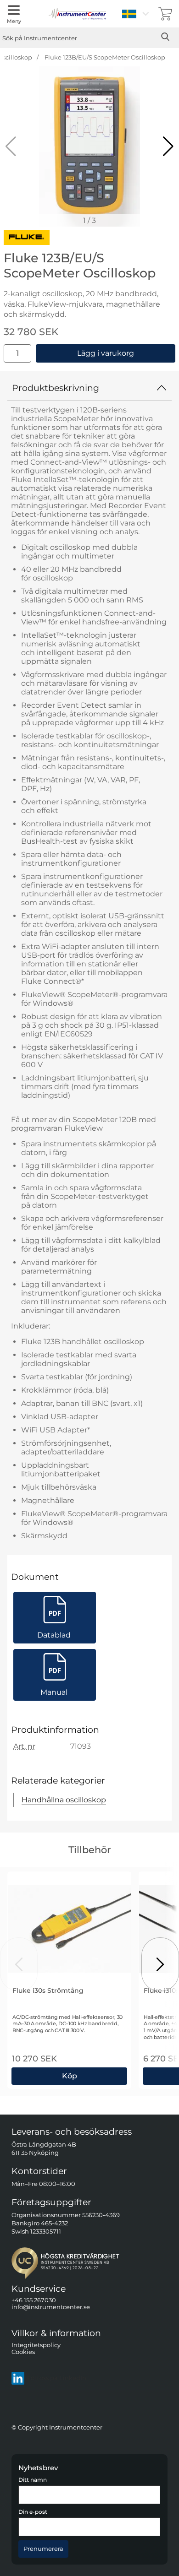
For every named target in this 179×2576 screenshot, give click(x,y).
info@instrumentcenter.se (51, 2308)
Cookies (23, 2352)
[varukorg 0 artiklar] (165, 14)
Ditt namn (33, 2480)
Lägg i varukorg (106, 353)
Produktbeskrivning (56, 388)
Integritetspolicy (36, 2345)
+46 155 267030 (34, 2300)
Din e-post (33, 2512)
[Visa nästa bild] (160, 1964)
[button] (168, 146)
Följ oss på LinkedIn (57, 2378)
